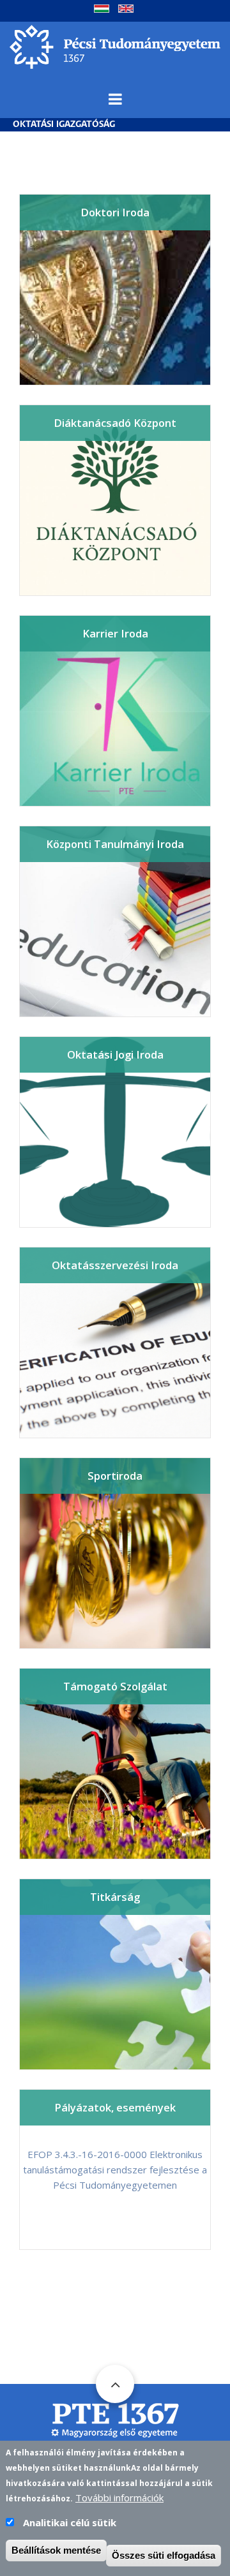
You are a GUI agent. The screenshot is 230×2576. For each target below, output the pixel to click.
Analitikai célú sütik (70, 2522)
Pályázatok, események (115, 2107)
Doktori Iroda (115, 212)
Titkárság (115, 1897)
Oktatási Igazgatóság (64, 125)
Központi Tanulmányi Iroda (115, 844)
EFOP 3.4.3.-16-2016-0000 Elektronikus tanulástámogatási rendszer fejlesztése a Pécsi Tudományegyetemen (115, 2170)
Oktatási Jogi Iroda (115, 1054)
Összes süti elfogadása (164, 2555)
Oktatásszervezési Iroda (115, 1265)
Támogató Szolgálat (115, 1686)
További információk (119, 2498)
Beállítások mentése (56, 2550)
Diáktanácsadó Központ (115, 423)
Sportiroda (115, 1476)
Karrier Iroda (115, 633)
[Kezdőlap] (115, 45)
